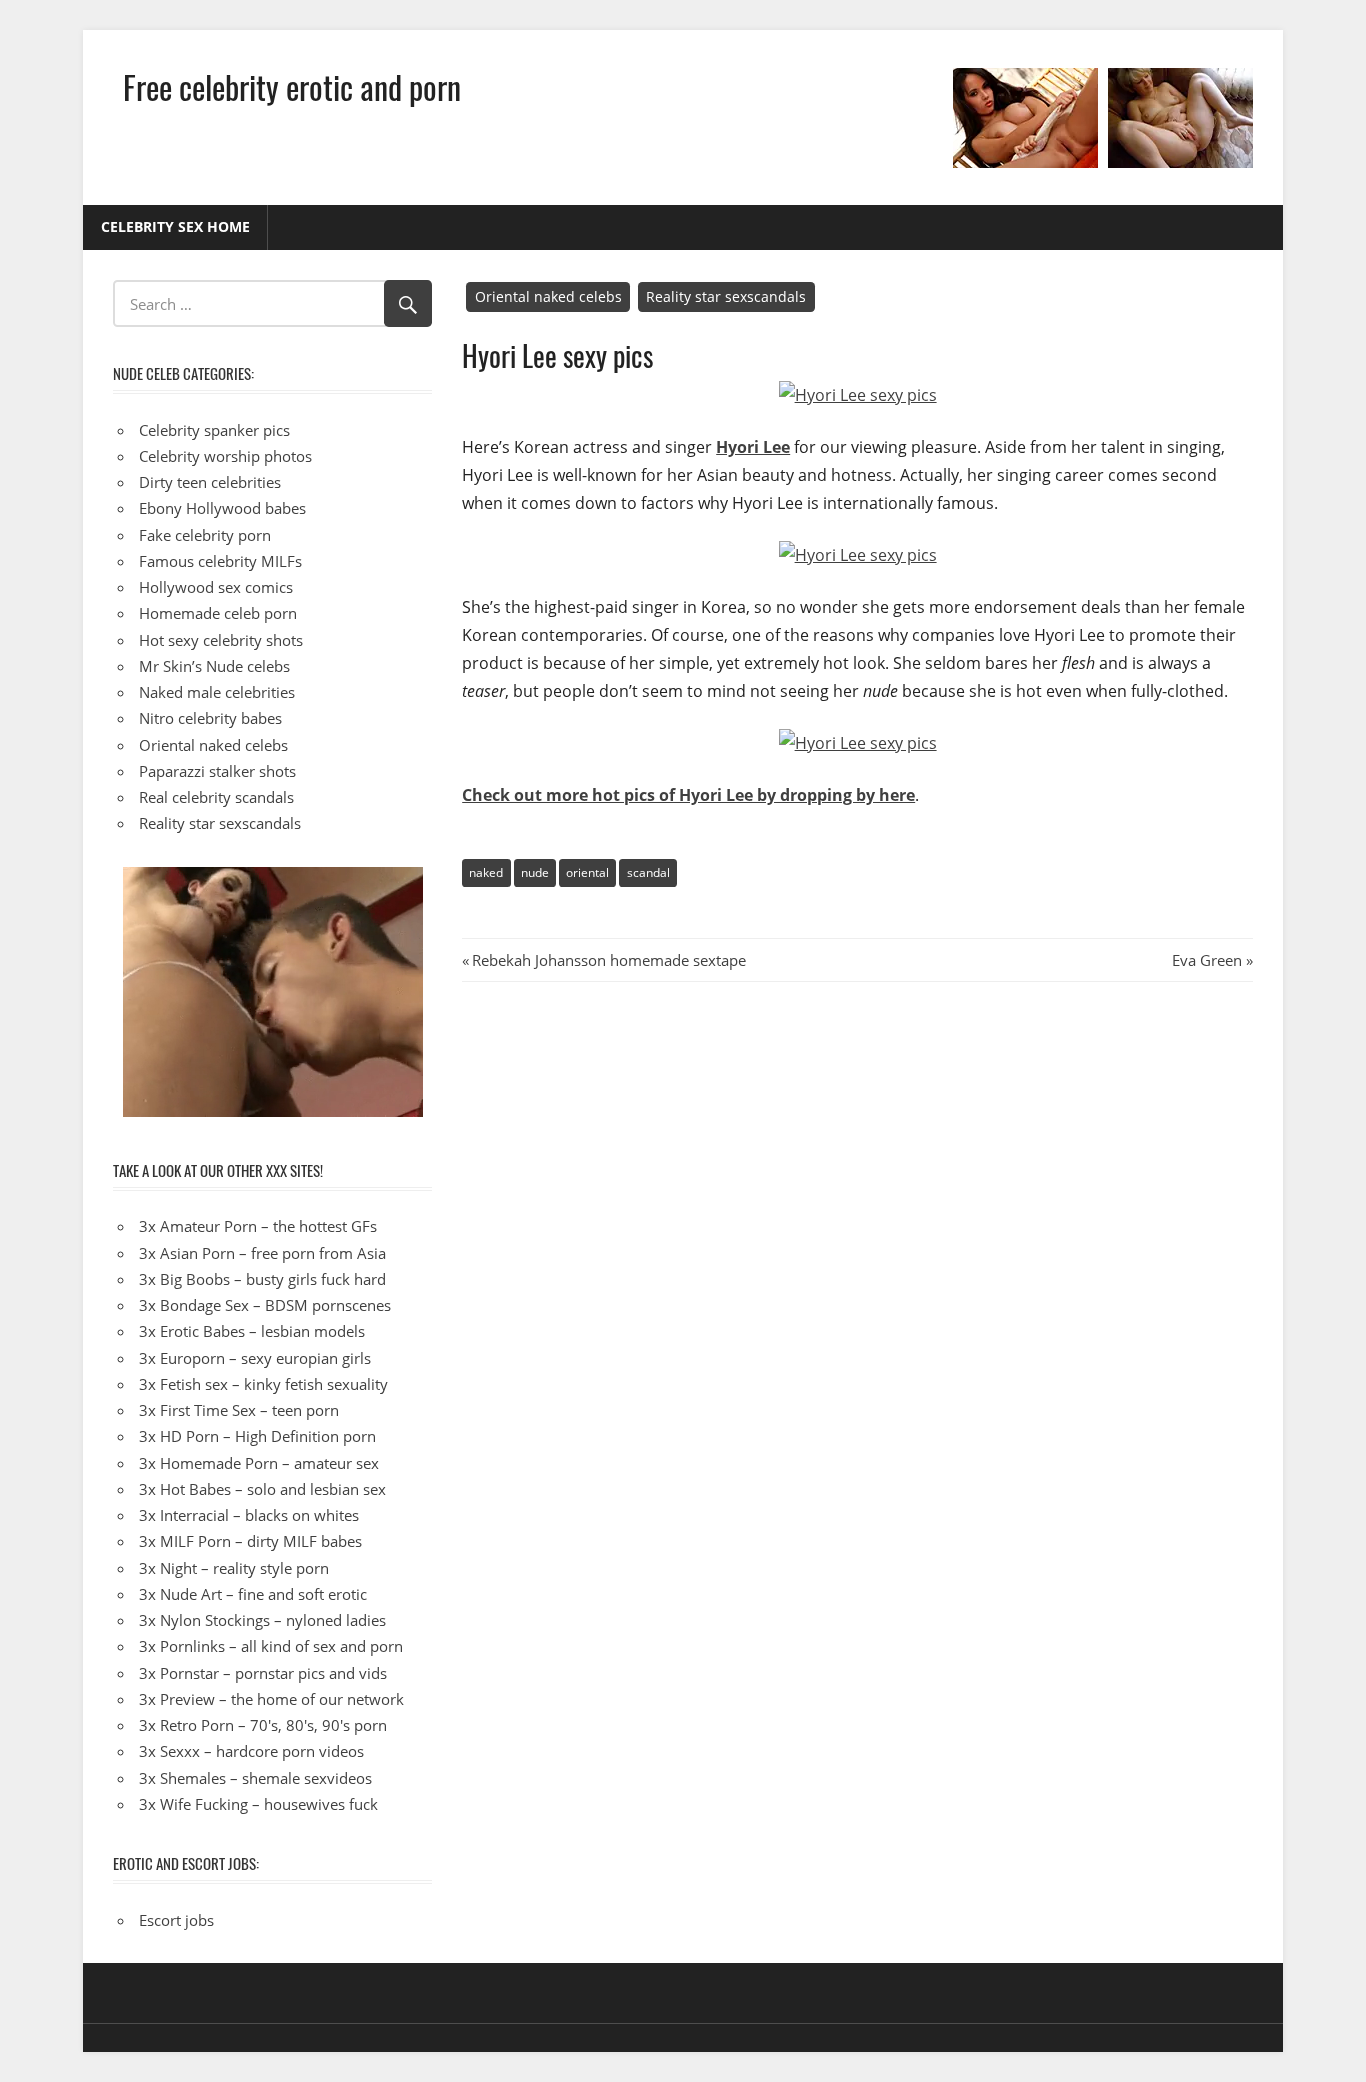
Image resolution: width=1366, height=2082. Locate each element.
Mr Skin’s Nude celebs (214, 666)
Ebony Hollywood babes (222, 508)
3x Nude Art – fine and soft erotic (253, 1594)
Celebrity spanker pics (214, 430)
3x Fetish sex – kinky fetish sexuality (263, 1384)
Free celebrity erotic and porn (292, 86)
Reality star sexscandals (726, 296)
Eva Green (1207, 960)
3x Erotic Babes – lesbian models (252, 1331)
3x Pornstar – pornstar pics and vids (263, 1673)
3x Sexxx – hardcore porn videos (251, 1751)
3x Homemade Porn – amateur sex (259, 1463)
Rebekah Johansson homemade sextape (608, 960)
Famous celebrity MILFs (220, 561)
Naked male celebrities (217, 692)
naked (486, 872)
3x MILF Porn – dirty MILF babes (250, 1541)
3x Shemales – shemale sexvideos (255, 1778)
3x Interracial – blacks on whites (249, 1515)
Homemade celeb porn (218, 613)
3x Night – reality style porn (234, 1568)
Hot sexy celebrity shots (221, 640)
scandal (648, 872)
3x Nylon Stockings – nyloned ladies (262, 1620)
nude (535, 872)
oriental (587, 872)
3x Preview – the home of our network (271, 1699)
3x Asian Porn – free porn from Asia (262, 1253)
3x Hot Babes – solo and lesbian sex (262, 1489)
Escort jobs (176, 1920)
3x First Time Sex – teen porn (239, 1410)
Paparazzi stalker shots (217, 771)
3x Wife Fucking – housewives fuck (258, 1804)
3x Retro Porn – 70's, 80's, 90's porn (263, 1725)
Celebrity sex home (175, 226)
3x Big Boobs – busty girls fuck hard (262, 1279)
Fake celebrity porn (205, 535)
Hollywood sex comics (216, 587)
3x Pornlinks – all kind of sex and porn (271, 1646)
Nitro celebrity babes (210, 718)
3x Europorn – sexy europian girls (255, 1358)
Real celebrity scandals (216, 797)
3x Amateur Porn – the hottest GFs (258, 1226)
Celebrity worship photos (225, 456)
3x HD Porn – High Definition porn (257, 1436)
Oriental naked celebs (548, 296)
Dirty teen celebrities (210, 482)
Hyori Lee (753, 447)
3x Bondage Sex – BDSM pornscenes (265, 1305)
